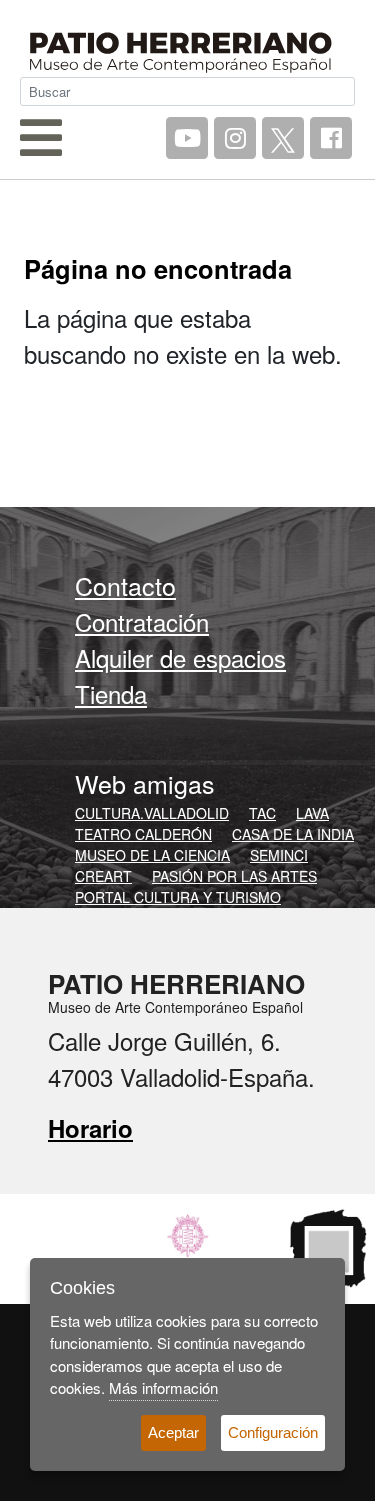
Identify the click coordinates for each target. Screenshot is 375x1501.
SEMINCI (279, 855)
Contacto (125, 585)
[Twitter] (283, 138)
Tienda (111, 693)
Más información (163, 1387)
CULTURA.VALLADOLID (152, 813)
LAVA (312, 813)
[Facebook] (331, 138)
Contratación (142, 621)
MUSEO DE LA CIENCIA (152, 855)
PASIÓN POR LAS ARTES (234, 876)
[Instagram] (235, 138)
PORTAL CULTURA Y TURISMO (178, 897)
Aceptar (173, 1432)
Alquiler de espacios (180, 657)
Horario (90, 1128)
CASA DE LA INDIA (293, 834)
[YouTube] (187, 138)
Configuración (273, 1432)
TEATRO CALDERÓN (143, 834)
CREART (103, 876)
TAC (262, 813)
